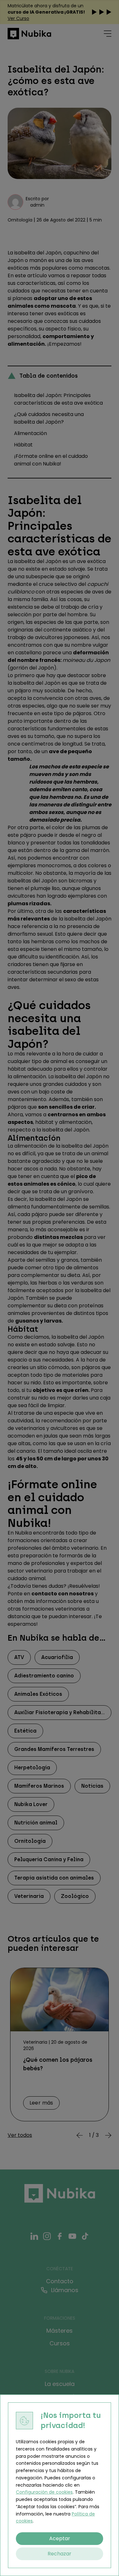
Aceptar (60, 2538)
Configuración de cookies (44, 2492)
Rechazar (60, 2554)
